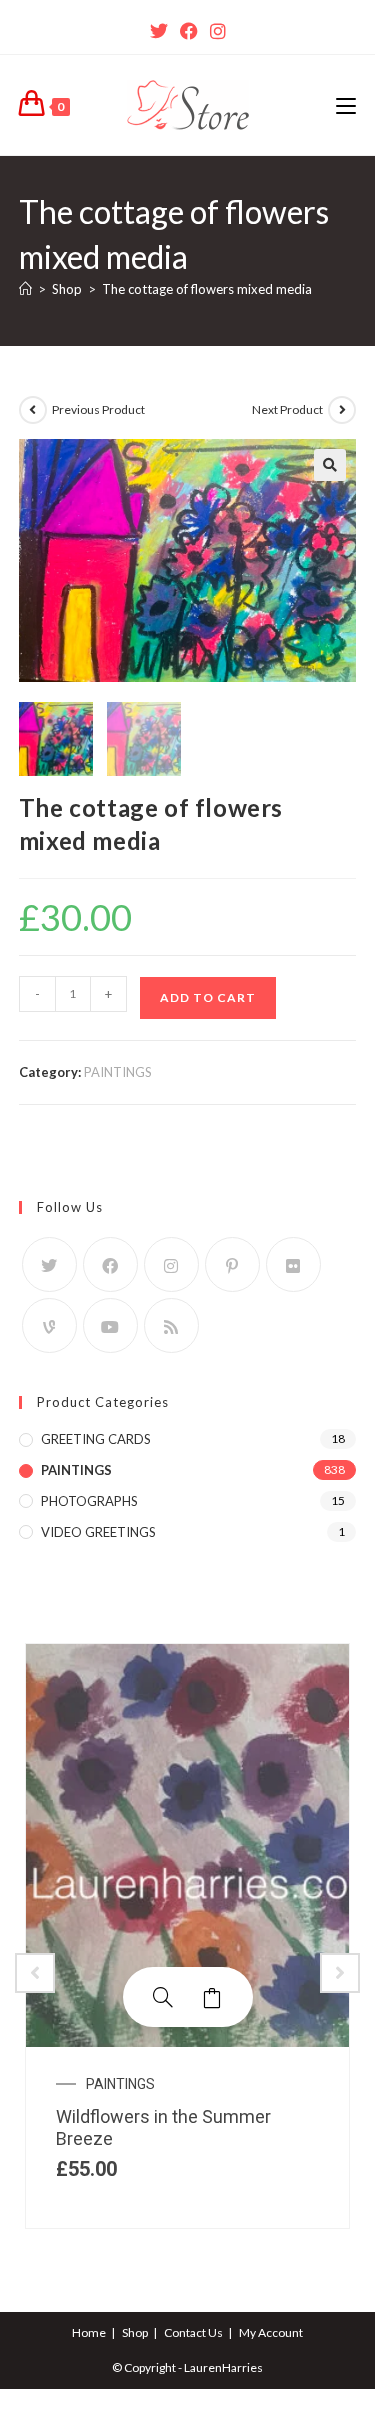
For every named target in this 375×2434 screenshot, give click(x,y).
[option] (187, 1936)
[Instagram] (218, 31)
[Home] (25, 289)
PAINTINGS (118, 1072)
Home (89, 2332)
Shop (135, 2332)
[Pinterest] (232, 1264)
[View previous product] (33, 410)
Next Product (287, 409)
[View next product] (342, 410)
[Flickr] (293, 1264)
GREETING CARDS (96, 1439)
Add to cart (208, 997)
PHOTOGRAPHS (89, 1501)
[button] (330, 465)
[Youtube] (110, 1325)
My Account (271, 2332)
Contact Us (193, 2332)
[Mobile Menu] (346, 105)
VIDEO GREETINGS (98, 1532)
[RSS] (171, 1325)
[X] (159, 31)
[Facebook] (189, 31)
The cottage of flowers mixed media (207, 289)
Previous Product (98, 409)
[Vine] (49, 1325)
